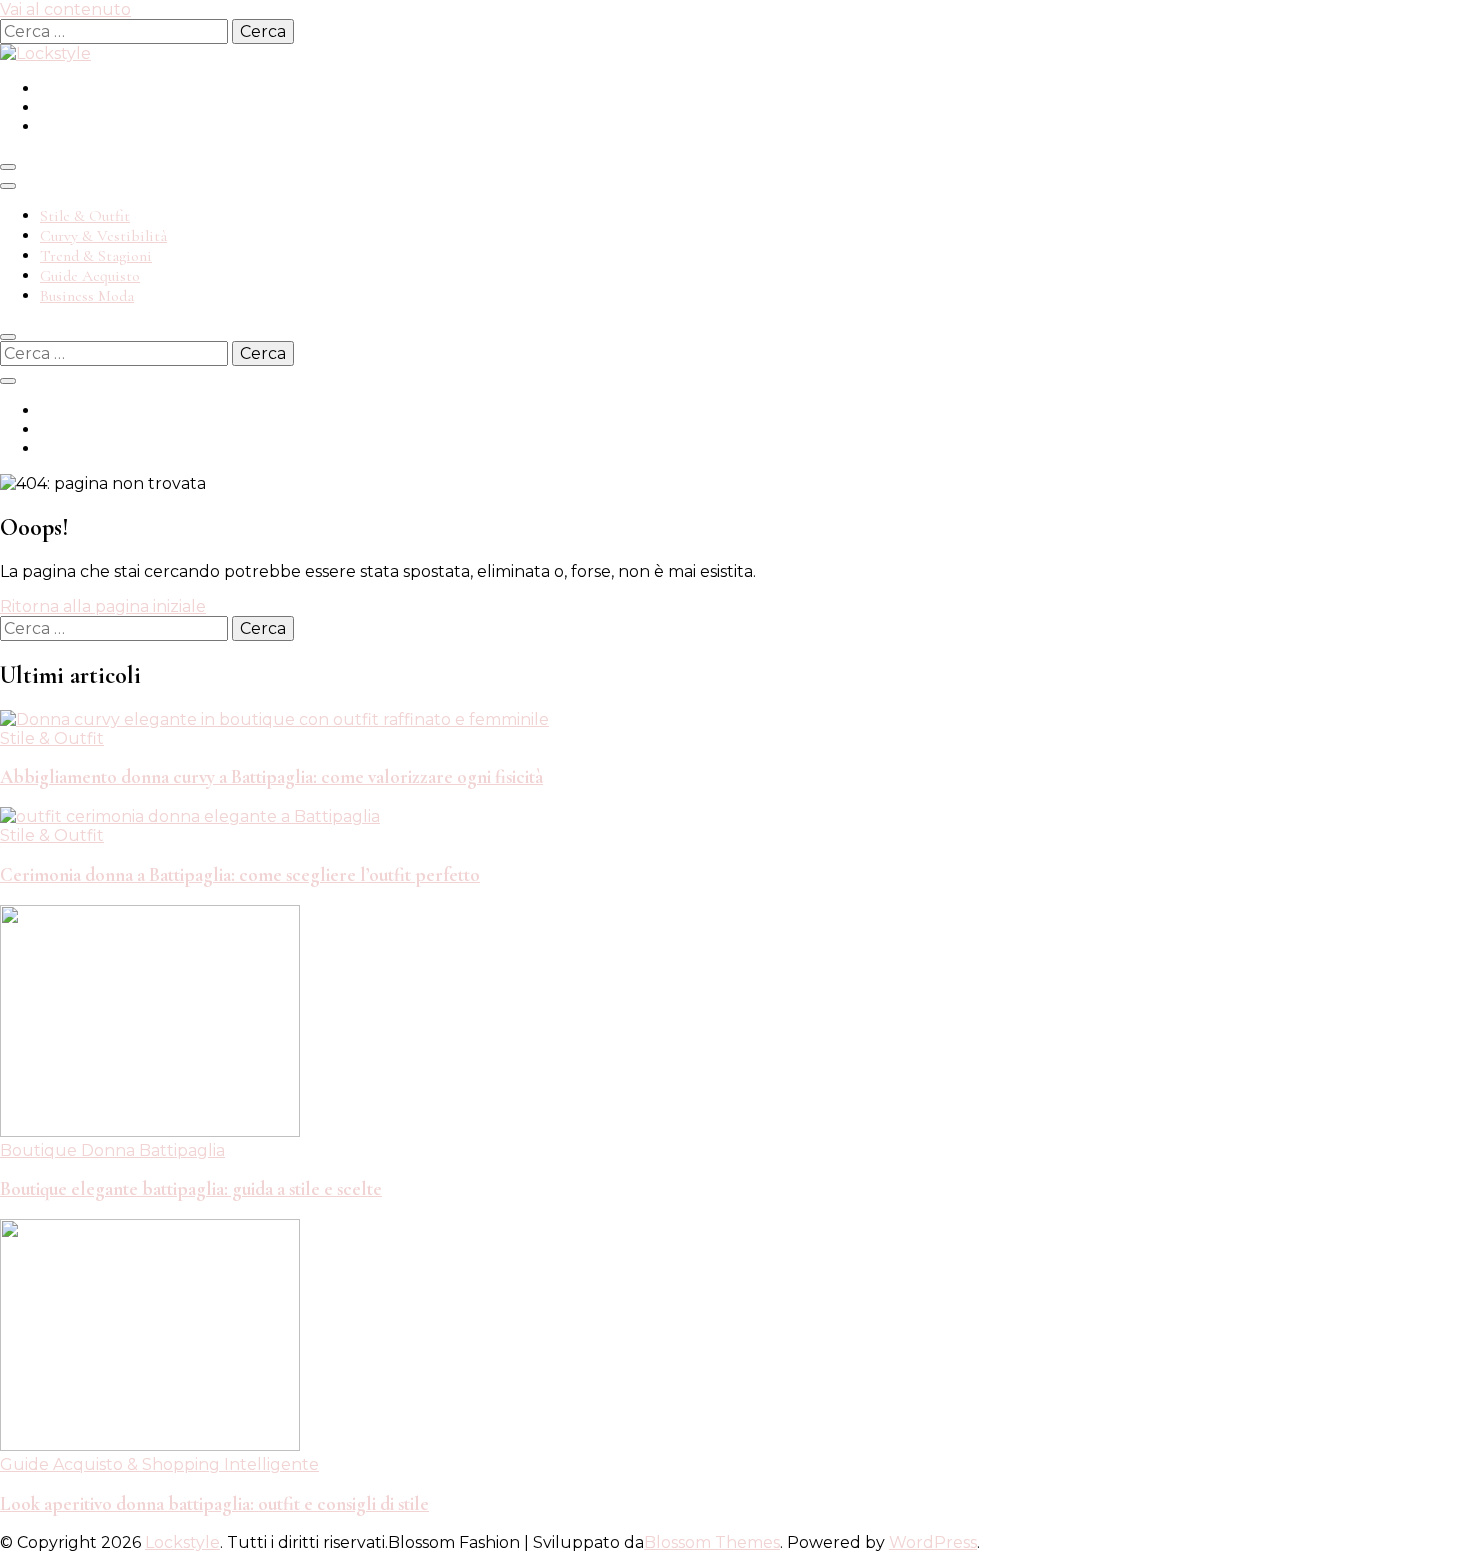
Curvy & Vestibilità (103, 236)
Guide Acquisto (90, 276)
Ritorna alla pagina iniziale (103, 606)
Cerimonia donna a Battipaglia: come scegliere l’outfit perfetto (240, 875)
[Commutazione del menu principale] (8, 167)
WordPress (933, 1542)
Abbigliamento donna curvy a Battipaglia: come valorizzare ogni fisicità (271, 777)
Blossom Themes (712, 1542)
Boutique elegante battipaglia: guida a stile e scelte (191, 1189)
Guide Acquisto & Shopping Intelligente (159, 1464)
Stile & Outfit (85, 216)
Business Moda (87, 296)
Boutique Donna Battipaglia (112, 1150)
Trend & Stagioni (96, 256)
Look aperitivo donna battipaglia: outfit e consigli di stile (214, 1504)
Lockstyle (182, 1542)
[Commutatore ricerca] (8, 337)
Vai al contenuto (65, 9)
